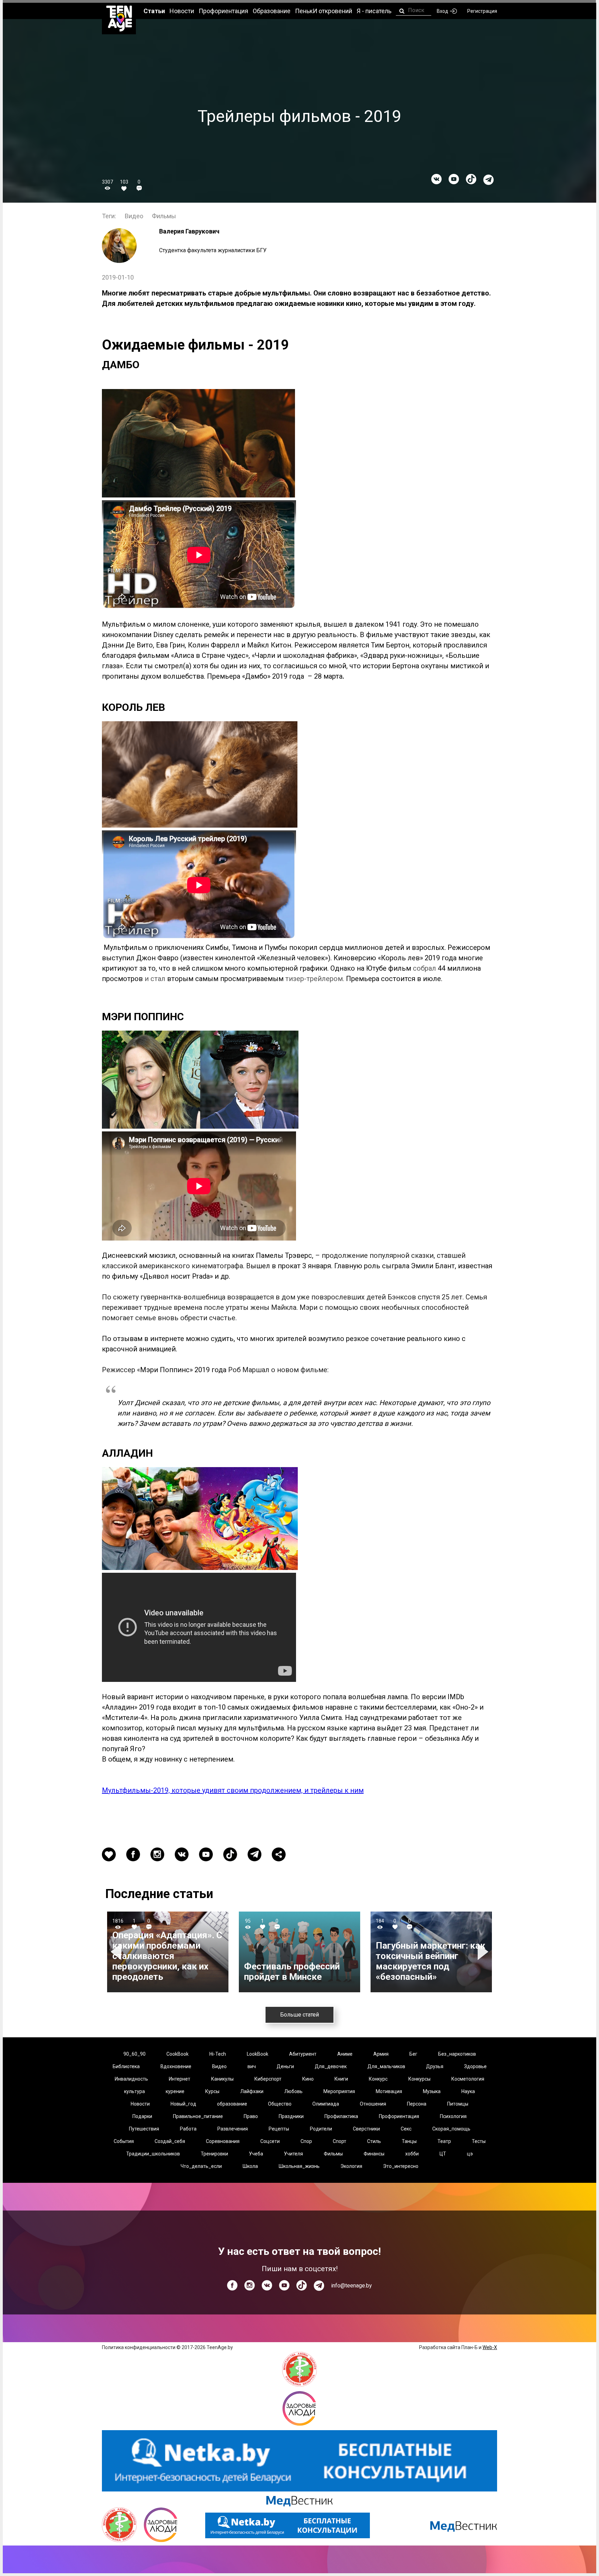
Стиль (374, 2141)
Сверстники (366, 2129)
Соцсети (270, 2141)
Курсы (212, 2091)
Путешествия (144, 2129)
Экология (351, 2166)
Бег (413, 2054)
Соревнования (223, 2141)
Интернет (180, 2079)
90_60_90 (134, 2054)
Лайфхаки (252, 2091)
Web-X (490, 2347)
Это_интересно (401, 2166)
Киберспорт (268, 2079)
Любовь (293, 2091)
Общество (280, 2104)
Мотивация (389, 2091)
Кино (308, 2079)
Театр (444, 2141)
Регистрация (482, 11)
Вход (442, 11)
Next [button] (484, 1952)
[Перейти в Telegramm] (488, 180)
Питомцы (458, 2104)
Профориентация (399, 2116)
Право (251, 2116)
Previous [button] (117, 1952)
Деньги (285, 2066)
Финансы (374, 2154)
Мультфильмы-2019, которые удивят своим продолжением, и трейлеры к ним (233, 1790)
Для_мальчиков (386, 2066)
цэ (470, 2154)
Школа (250, 2166)
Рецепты (279, 2129)
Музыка (432, 2091)
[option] (168, 1952)
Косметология (468, 2079)
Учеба (256, 2154)
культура (134, 2091)
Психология (453, 2116)
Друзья (435, 2066)
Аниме (345, 2054)
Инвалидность (131, 2079)
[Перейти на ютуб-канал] (454, 179)
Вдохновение (176, 2066)
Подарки (142, 2116)
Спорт (340, 2141)
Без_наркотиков (457, 2054)
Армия (381, 2054)
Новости (140, 2104)
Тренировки (214, 2154)
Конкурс (378, 2079)
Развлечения (233, 2129)
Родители (321, 2129)
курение (175, 2091)
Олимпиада (326, 2104)
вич (252, 2066)
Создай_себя (170, 2141)
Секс (406, 2129)
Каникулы (222, 2079)
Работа (188, 2129)
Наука (468, 2091)
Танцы (409, 2141)
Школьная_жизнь (299, 2166)
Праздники (291, 2116)
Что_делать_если (201, 2166)
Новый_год (183, 2104)
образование (232, 2104)
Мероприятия (339, 2091)
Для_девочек (331, 2066)
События (124, 2141)
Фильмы (164, 216)
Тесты (479, 2141)
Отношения (373, 2104)
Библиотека (126, 2066)
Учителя (293, 2154)
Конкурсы (419, 2079)
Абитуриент (303, 2054)
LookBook (258, 2054)
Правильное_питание (198, 2116)
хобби (412, 2154)
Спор (306, 2141)
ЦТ (443, 2154)
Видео (134, 216)
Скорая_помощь (451, 2129)
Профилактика (341, 2116)
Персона (417, 2104)
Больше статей (299, 2015)
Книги (341, 2079)
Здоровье (475, 2066)
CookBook (177, 2054)
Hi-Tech (218, 2054)
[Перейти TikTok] (471, 179)
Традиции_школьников (153, 2154)
